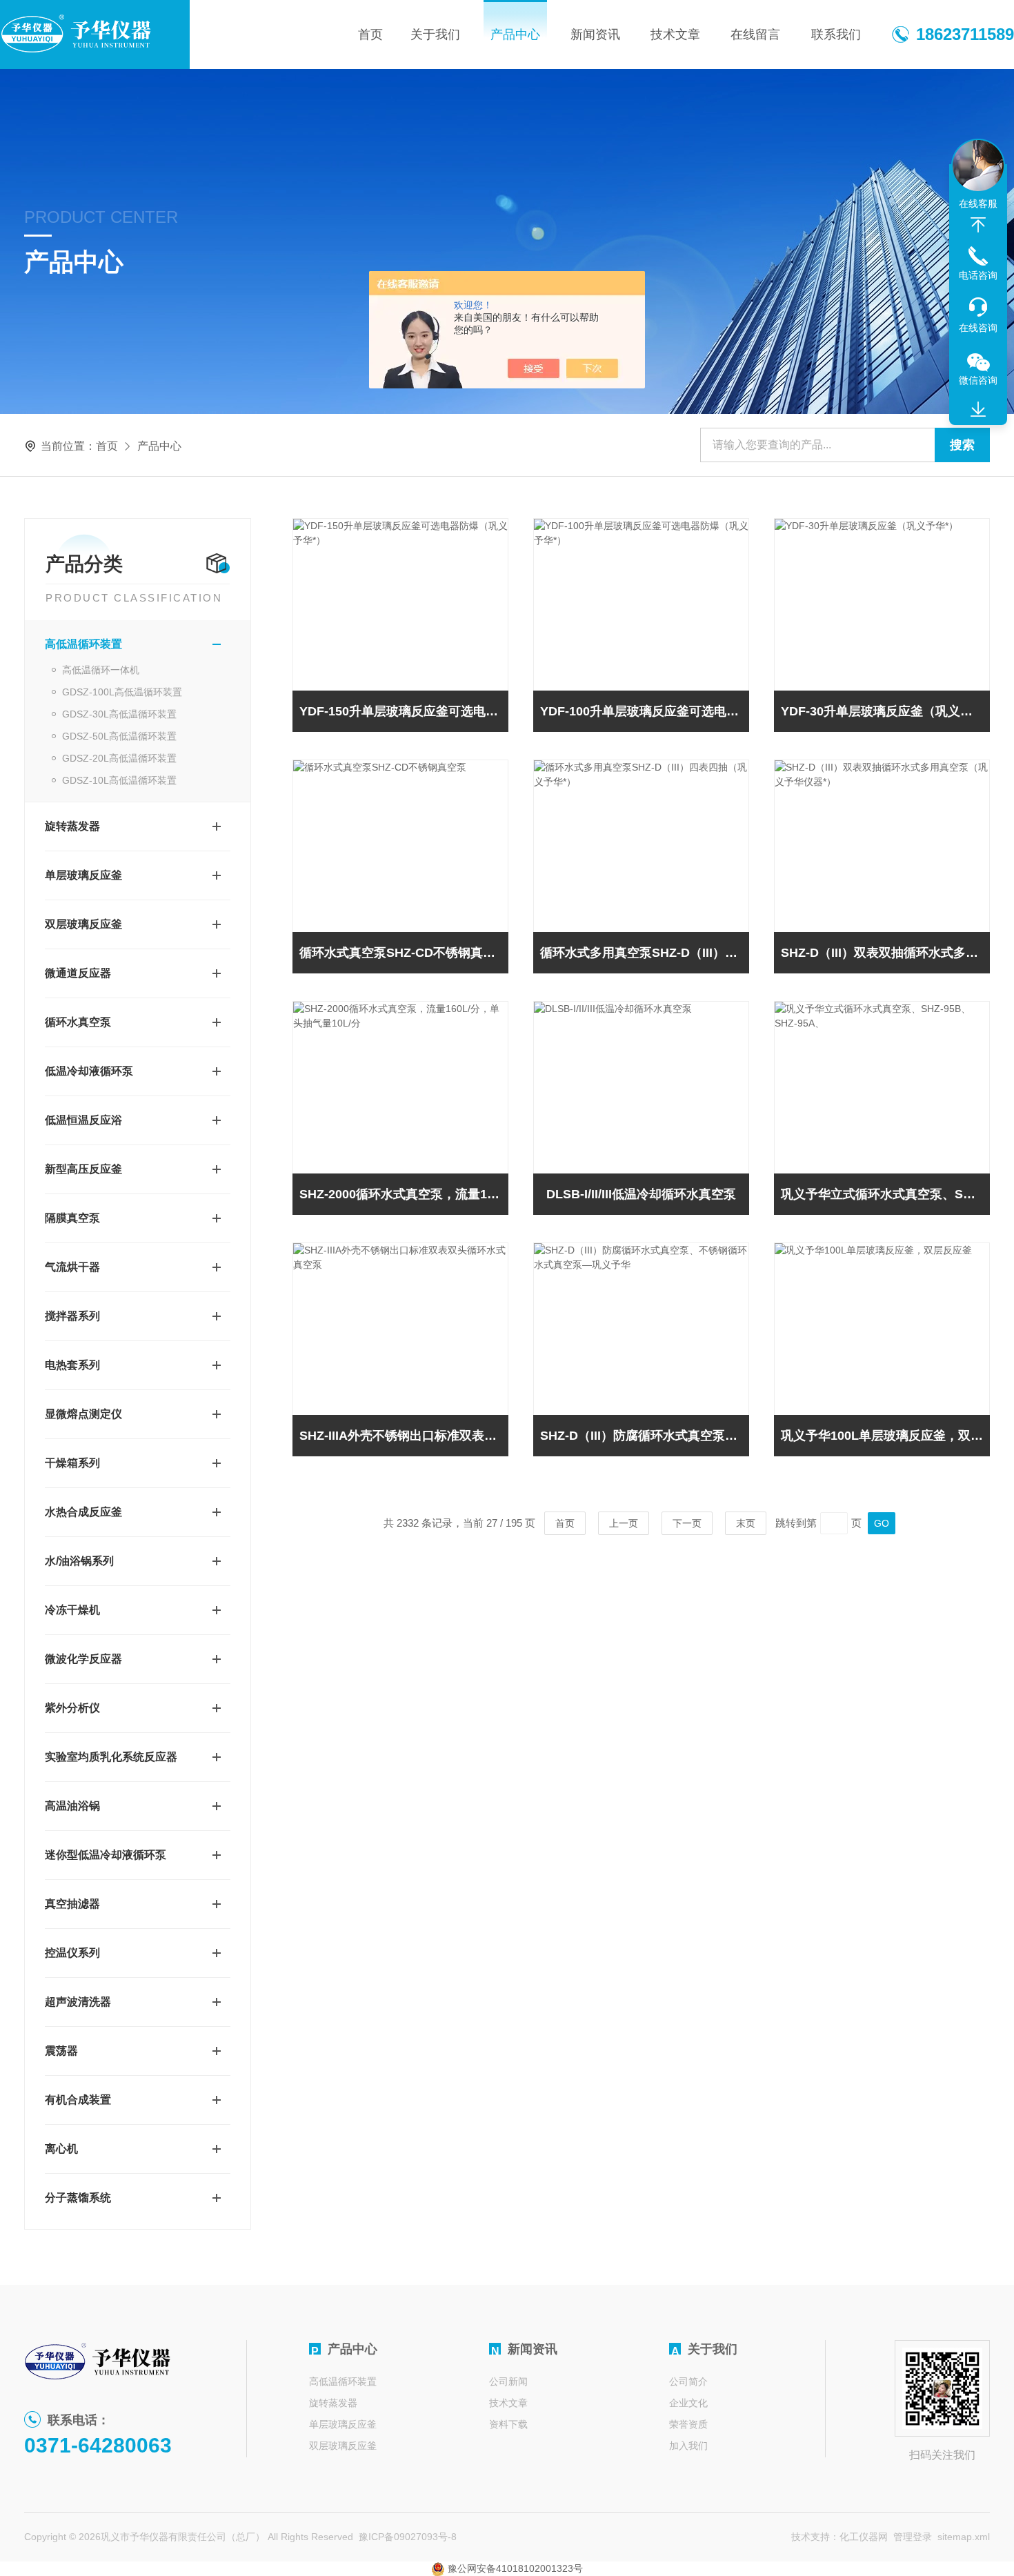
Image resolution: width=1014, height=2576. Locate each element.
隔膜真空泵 (72, 1218)
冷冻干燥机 (72, 1610)
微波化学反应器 (83, 1659)
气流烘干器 (72, 1267)
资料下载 (508, 2424)
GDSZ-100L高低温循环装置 (122, 692)
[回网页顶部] (978, 225)
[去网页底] (978, 410)
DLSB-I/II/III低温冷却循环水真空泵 (641, 1194)
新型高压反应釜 (83, 1169)
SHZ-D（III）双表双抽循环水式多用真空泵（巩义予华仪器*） (885, 953)
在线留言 (755, 34)
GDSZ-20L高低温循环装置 (119, 758)
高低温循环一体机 (101, 670)
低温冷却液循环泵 (89, 1071)
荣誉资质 (688, 2424)
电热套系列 (72, 1365)
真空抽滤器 (72, 1904)
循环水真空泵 (78, 1022)
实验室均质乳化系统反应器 (111, 1757)
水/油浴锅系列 (79, 1561)
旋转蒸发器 (72, 826)
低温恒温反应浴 (83, 1120)
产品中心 (515, 34)
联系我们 (836, 34)
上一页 (624, 1523)
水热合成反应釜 (83, 1512)
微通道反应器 (78, 973)
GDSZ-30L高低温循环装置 (119, 714)
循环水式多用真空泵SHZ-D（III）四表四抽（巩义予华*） (645, 953)
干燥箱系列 (72, 1463)
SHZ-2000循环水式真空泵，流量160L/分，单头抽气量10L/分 (404, 1194)
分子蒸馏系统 (78, 2198)
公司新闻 (508, 2381)
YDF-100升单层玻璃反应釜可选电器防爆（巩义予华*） (645, 711)
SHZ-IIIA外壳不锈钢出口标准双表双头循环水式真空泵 (404, 1436)
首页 (370, 34)
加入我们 (688, 2446)
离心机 (61, 2149)
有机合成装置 (78, 2100)
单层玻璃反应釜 (83, 875)
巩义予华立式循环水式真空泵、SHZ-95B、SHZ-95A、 (885, 1194)
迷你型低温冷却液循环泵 (106, 1855)
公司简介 (688, 2381)
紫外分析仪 (72, 1708)
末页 (746, 1523)
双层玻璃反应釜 (83, 924)
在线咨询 (978, 328)
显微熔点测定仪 (83, 1414)
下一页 (687, 1523)
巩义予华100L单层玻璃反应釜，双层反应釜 (885, 1436)
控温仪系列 (72, 1953)
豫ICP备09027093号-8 (408, 2537)
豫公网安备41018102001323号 (514, 2568)
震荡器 (61, 2051)
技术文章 (675, 34)
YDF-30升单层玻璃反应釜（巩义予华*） (885, 711)
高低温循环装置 (83, 644)
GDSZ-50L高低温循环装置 (119, 736)
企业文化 (688, 2403)
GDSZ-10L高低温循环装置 (119, 780)
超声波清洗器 (78, 2002)
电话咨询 (978, 275)
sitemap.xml (964, 2537)
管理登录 (913, 2537)
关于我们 (435, 34)
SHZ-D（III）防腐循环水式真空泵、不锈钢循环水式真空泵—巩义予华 (645, 1436)
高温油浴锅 (72, 1806)
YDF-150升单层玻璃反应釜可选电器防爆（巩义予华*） (404, 711)
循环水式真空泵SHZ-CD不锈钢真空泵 (404, 953)
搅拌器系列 (72, 1316)
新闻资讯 (595, 34)
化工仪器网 (864, 2537)
